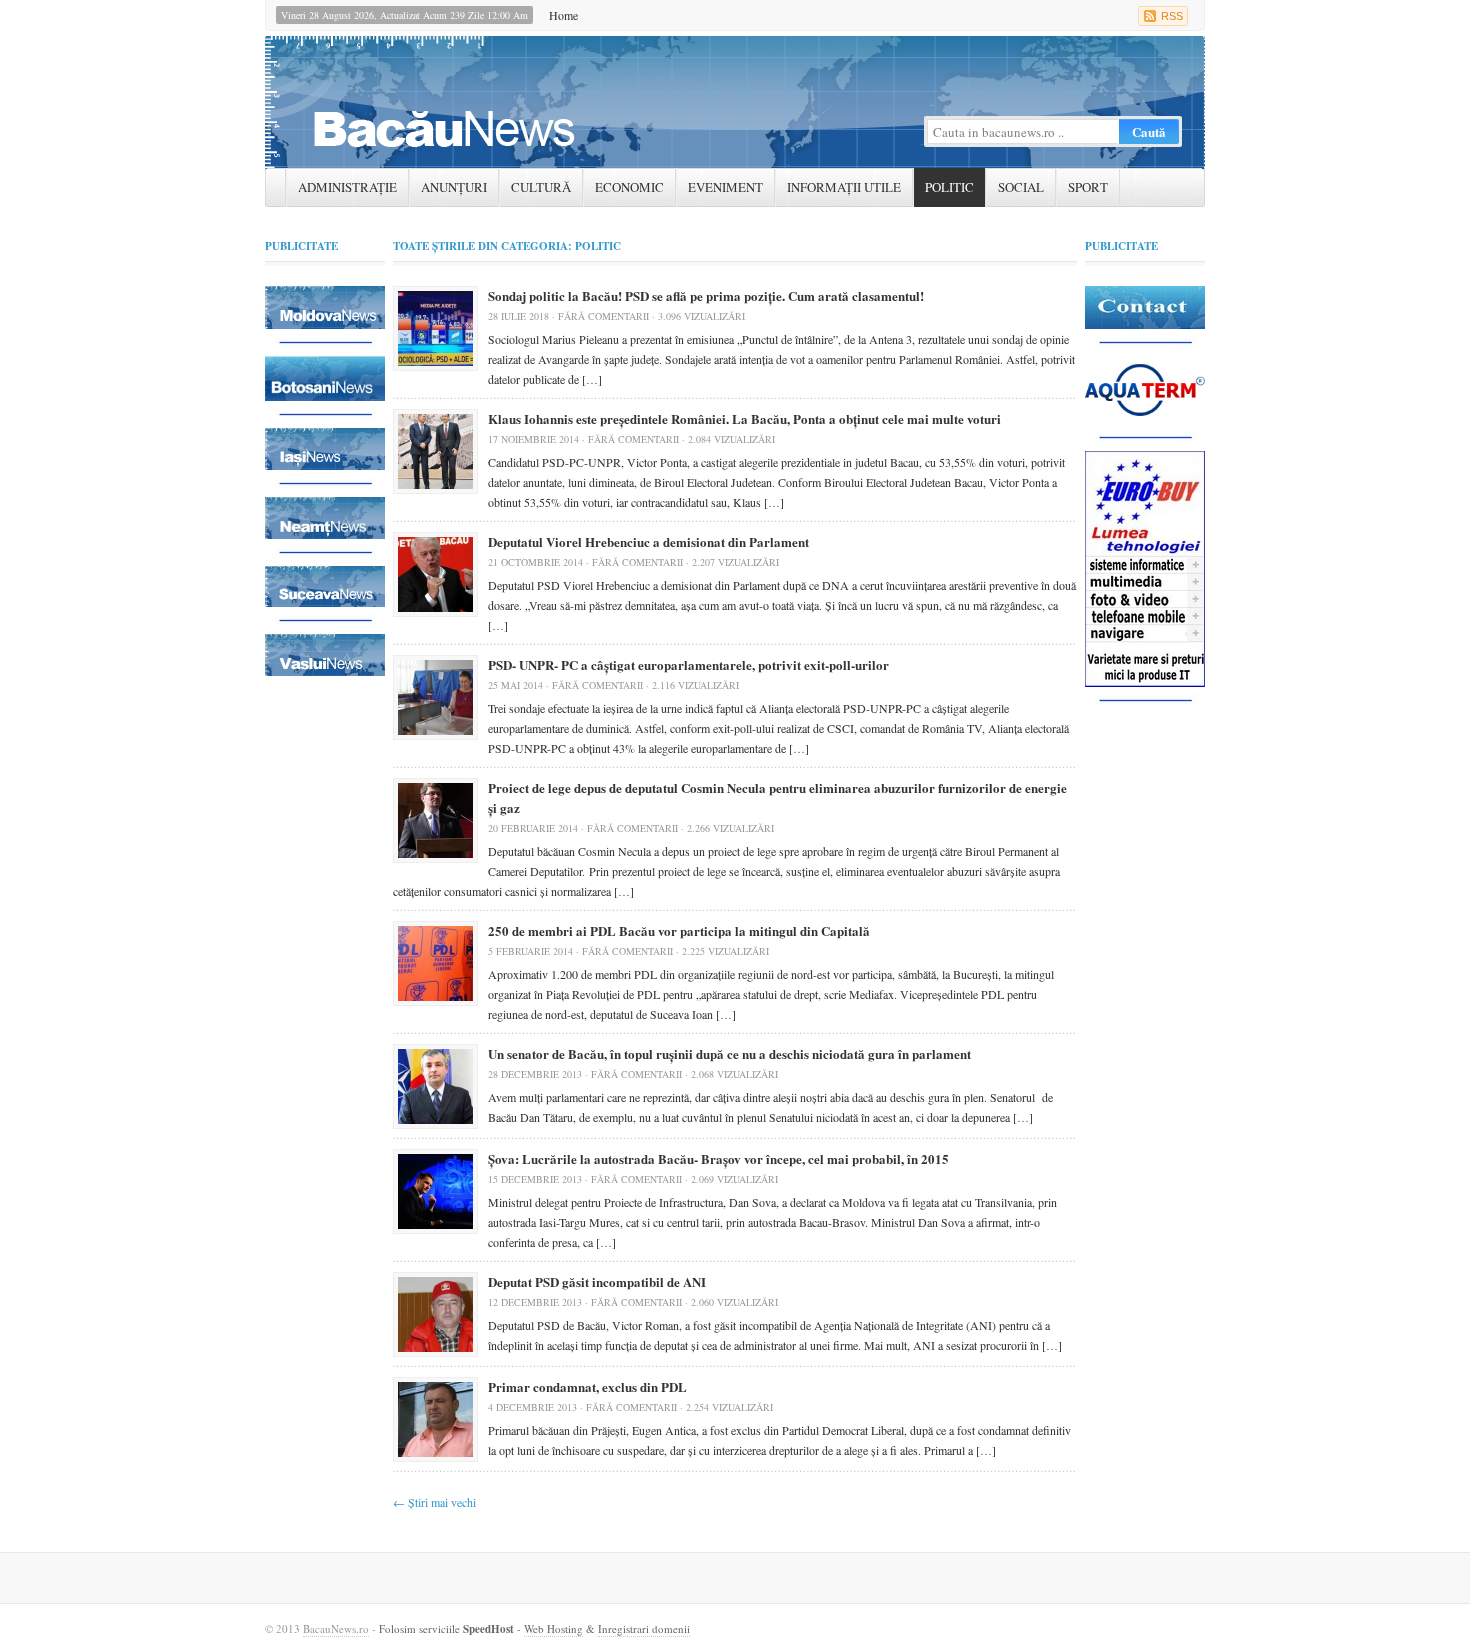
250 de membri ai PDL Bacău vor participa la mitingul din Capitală (679, 930)
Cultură (541, 187)
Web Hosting (553, 1628)
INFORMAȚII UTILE (844, 187)
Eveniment (725, 187)
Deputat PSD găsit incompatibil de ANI (597, 1281)
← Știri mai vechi (434, 1502)
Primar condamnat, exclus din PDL (587, 1386)
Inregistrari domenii (644, 1628)
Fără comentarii (603, 316)
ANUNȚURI (454, 187)
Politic (949, 187)
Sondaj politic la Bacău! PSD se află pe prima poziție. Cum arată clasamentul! (706, 295)
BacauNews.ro (336, 1628)
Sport (1088, 187)
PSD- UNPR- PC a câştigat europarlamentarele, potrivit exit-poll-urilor (688, 664)
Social (1021, 187)
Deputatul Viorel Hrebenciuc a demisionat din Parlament (648, 541)
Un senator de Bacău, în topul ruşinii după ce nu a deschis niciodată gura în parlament (729, 1053)
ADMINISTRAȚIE (347, 187)
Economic (629, 187)
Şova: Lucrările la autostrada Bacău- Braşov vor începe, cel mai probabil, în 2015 (718, 1158)
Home (563, 15)
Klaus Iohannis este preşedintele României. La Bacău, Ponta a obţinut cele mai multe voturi (744, 418)
